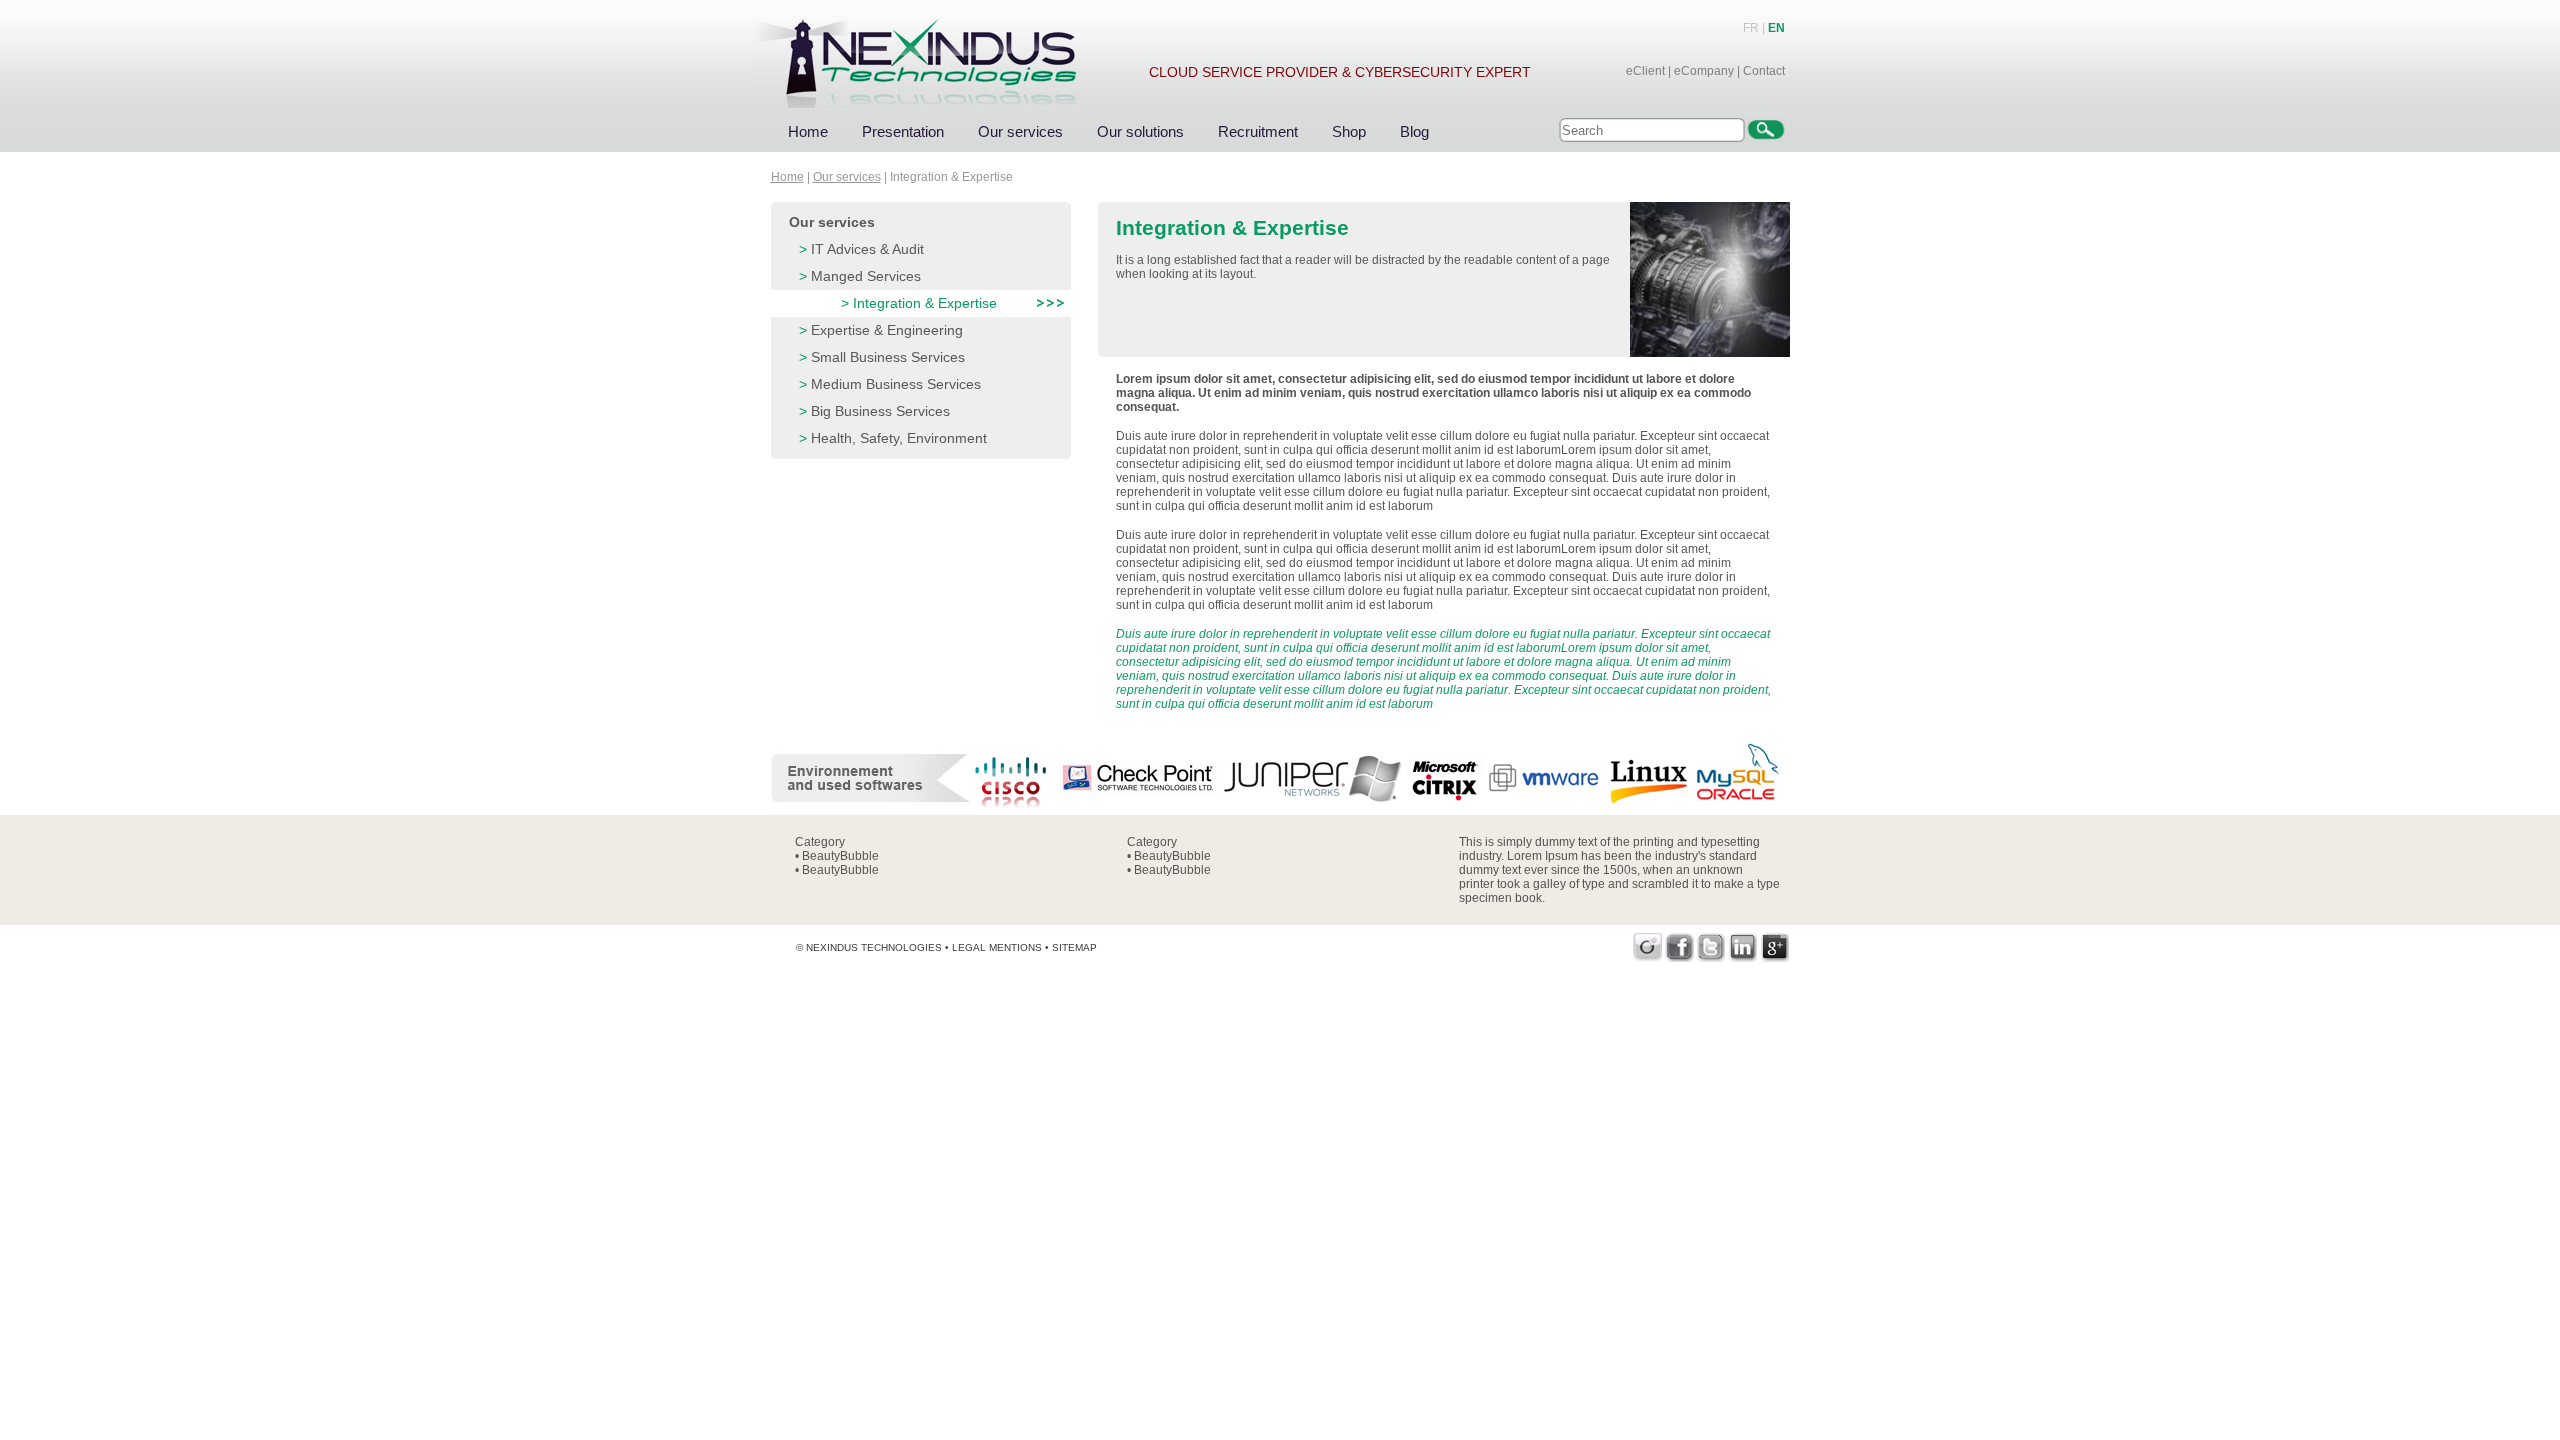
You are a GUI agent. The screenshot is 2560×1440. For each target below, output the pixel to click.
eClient (1645, 71)
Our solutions (1140, 131)
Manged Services (866, 276)
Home (808, 131)
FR (1751, 28)
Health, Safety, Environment (899, 438)
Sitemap (1074, 947)
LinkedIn (1743, 947)
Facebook (1679, 947)
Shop (1349, 131)
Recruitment (1258, 131)
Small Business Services (888, 357)
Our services (1020, 131)
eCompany (1704, 71)
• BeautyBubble (837, 856)
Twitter (1711, 947)
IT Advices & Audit (867, 249)
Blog (1414, 131)
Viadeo (1647, 947)
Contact (1764, 71)
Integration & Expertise (925, 303)
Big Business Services (880, 411)
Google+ (1775, 947)
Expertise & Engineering (887, 330)
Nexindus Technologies (874, 947)
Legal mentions (997, 947)
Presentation (903, 131)
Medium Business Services (896, 384)
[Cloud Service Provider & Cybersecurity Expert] (934, 54)
